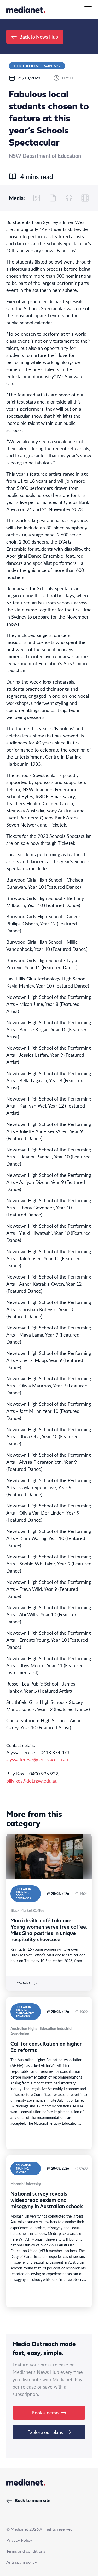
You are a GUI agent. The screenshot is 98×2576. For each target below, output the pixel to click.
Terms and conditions (26, 2551)
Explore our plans (45, 2432)
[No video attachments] (85, 198)
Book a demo (45, 2413)
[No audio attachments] (69, 198)
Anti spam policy (22, 2562)
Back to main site (33, 2501)
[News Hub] (26, 10)
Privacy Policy (19, 2540)
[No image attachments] (37, 198)
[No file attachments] (53, 198)
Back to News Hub (39, 37)
